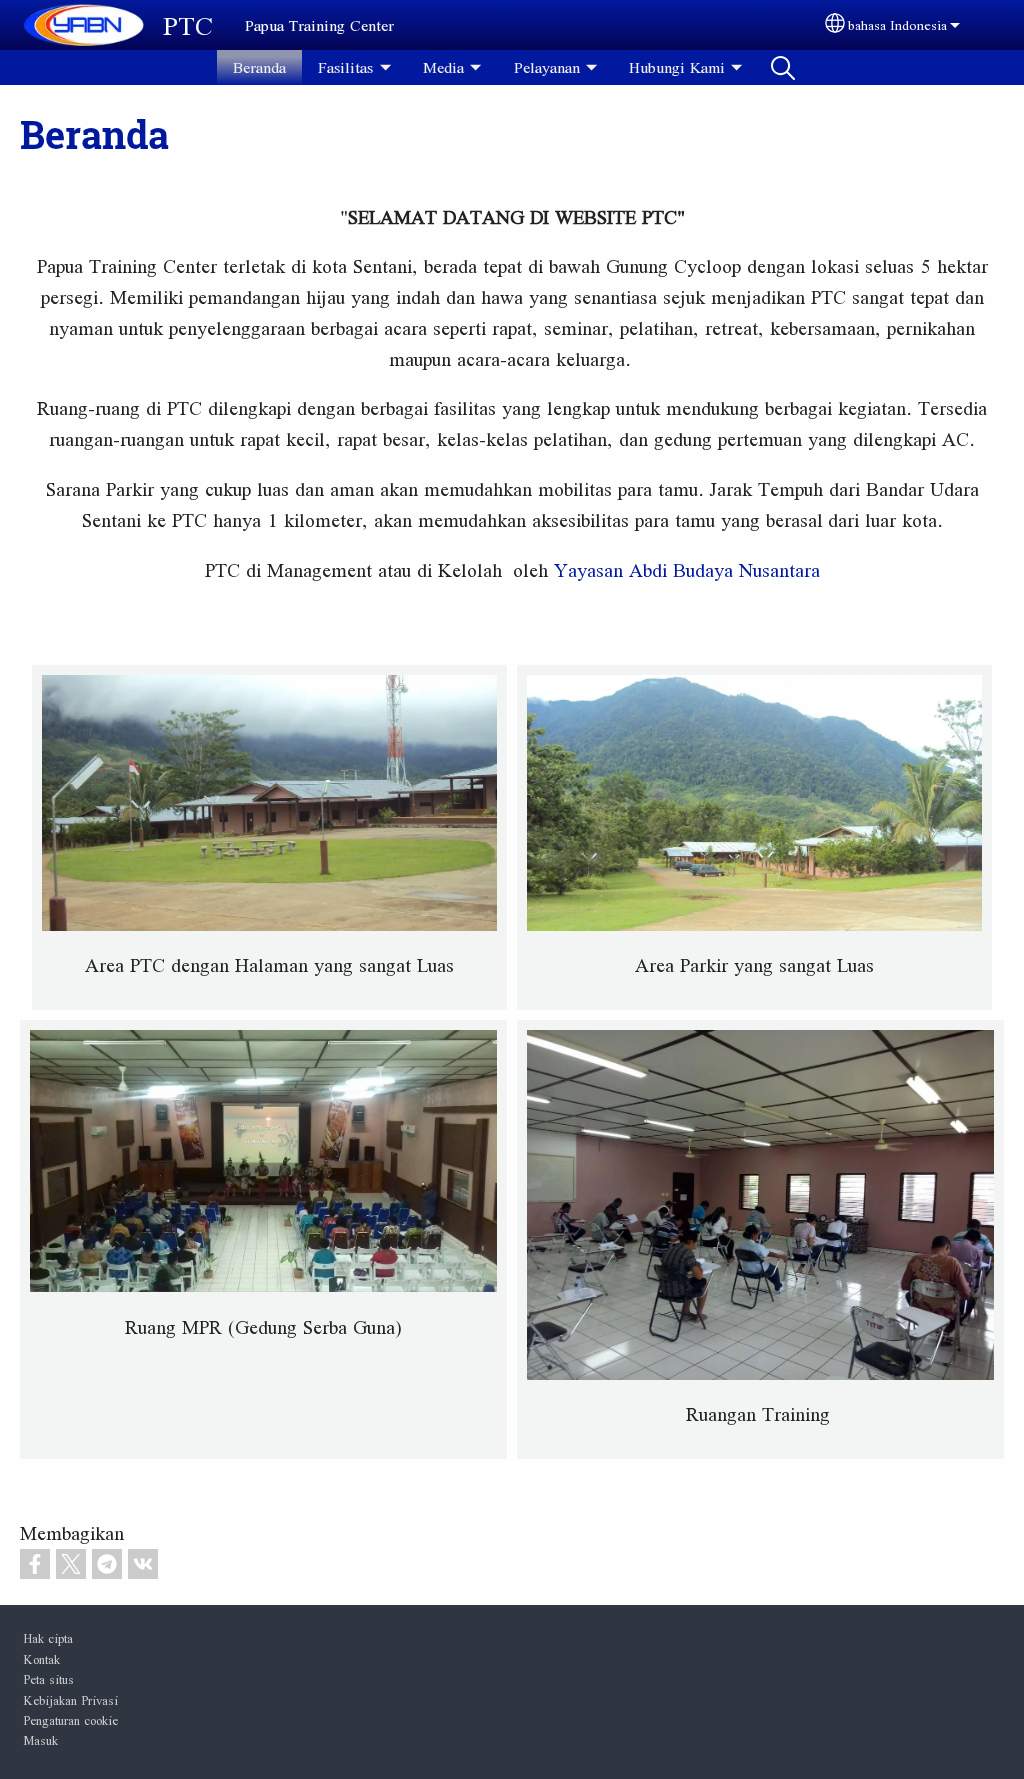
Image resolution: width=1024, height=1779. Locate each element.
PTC (188, 25)
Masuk (40, 1740)
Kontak (41, 1659)
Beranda (259, 67)
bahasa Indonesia (897, 25)
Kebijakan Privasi (70, 1700)
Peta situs (48, 1679)
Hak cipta (48, 1638)
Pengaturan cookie (70, 1720)
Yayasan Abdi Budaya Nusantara (687, 570)
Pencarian (783, 67)
